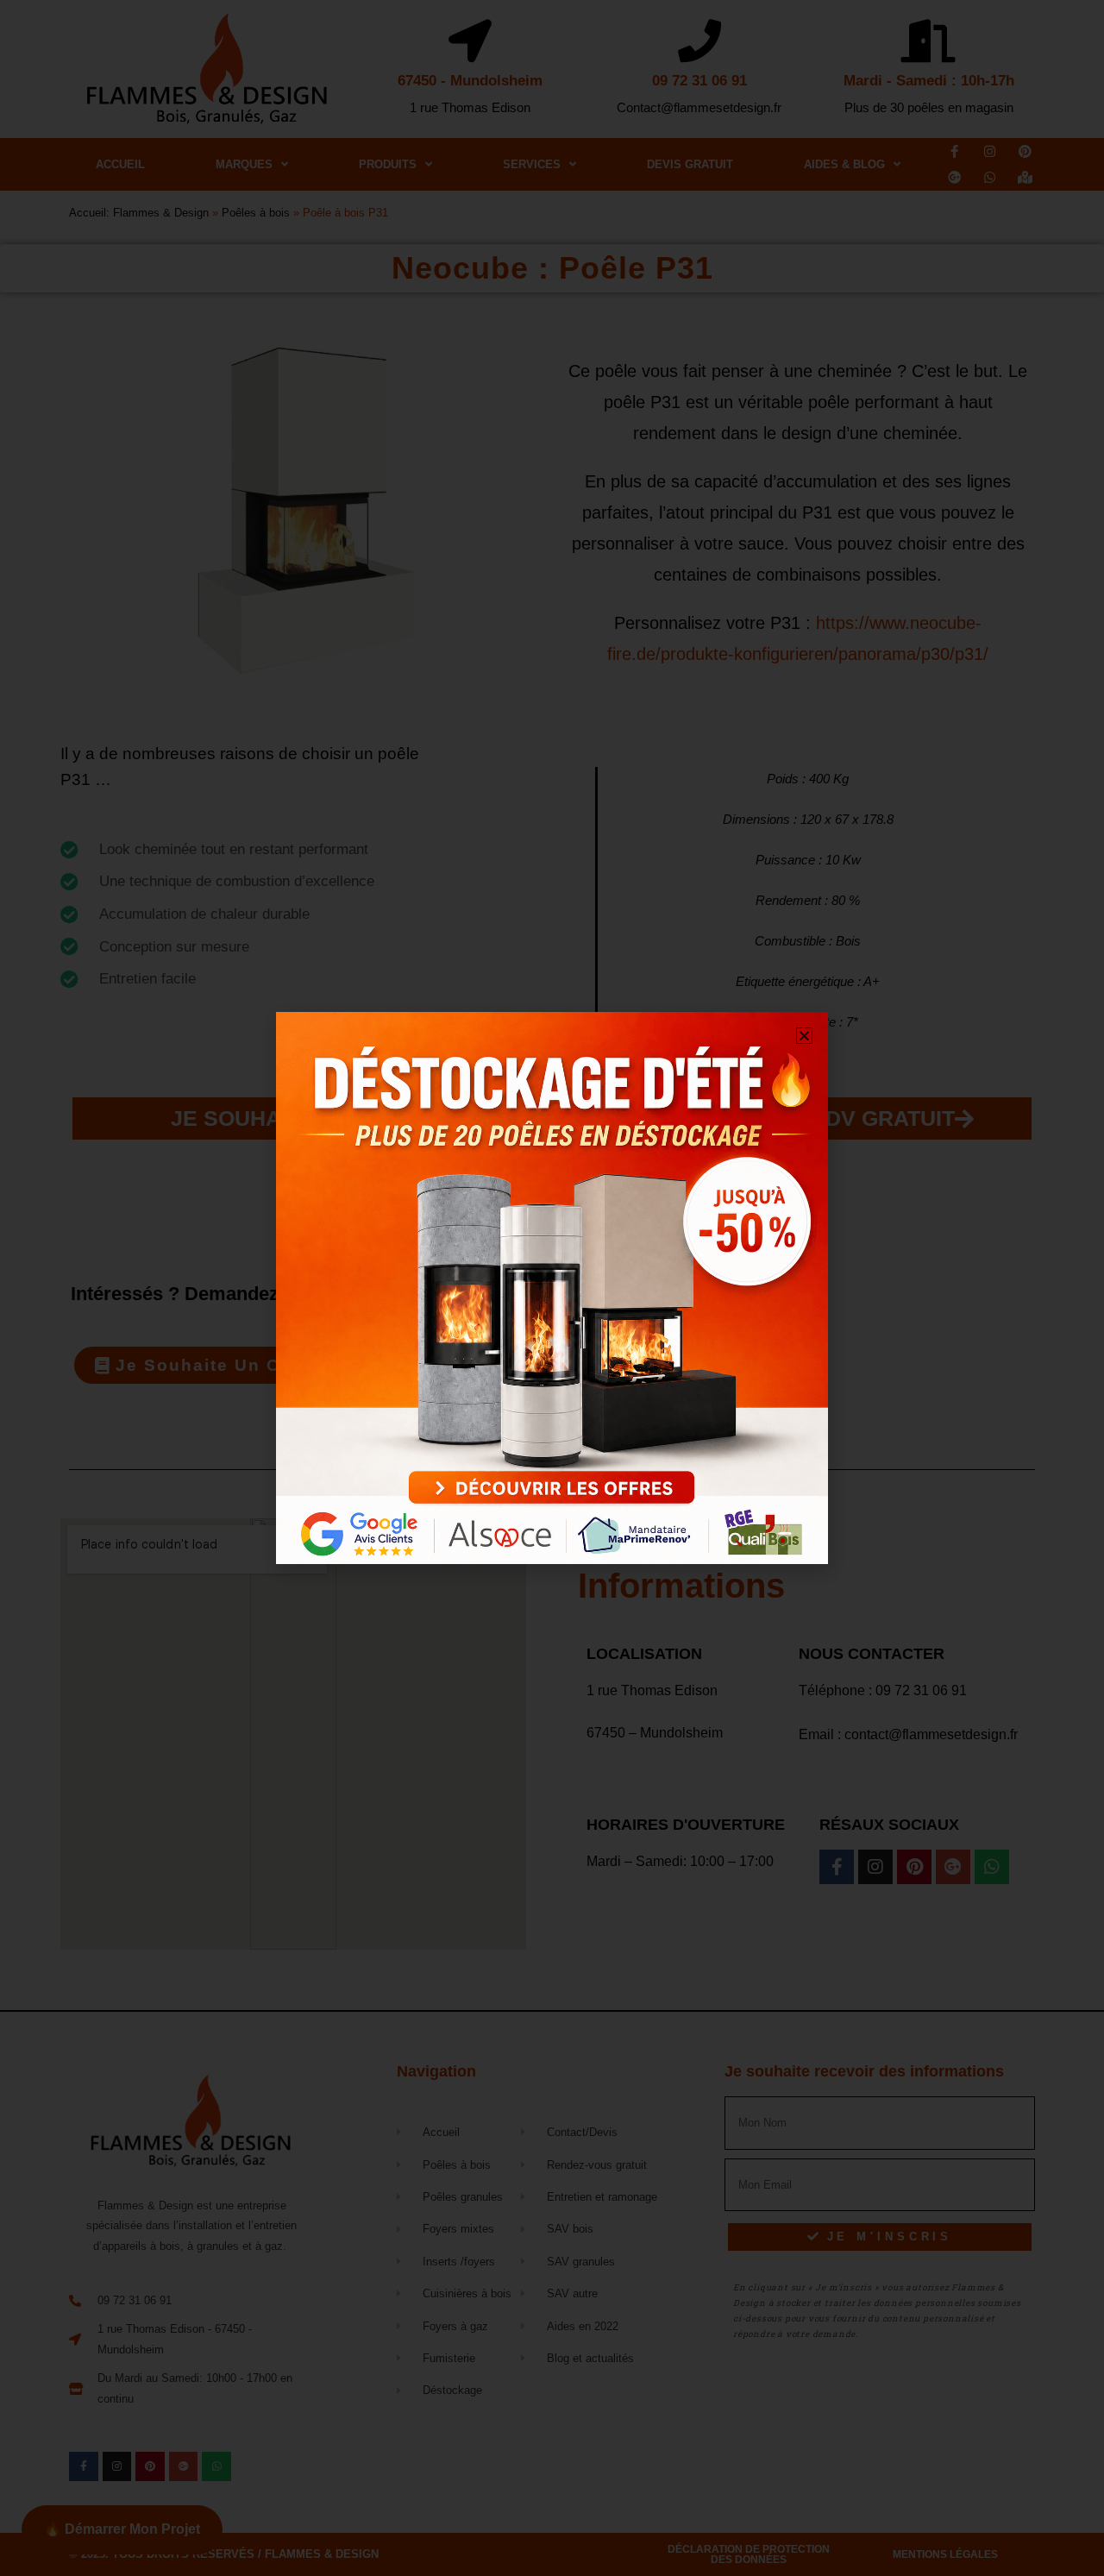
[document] (552, 1288)
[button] (804, 1036)
